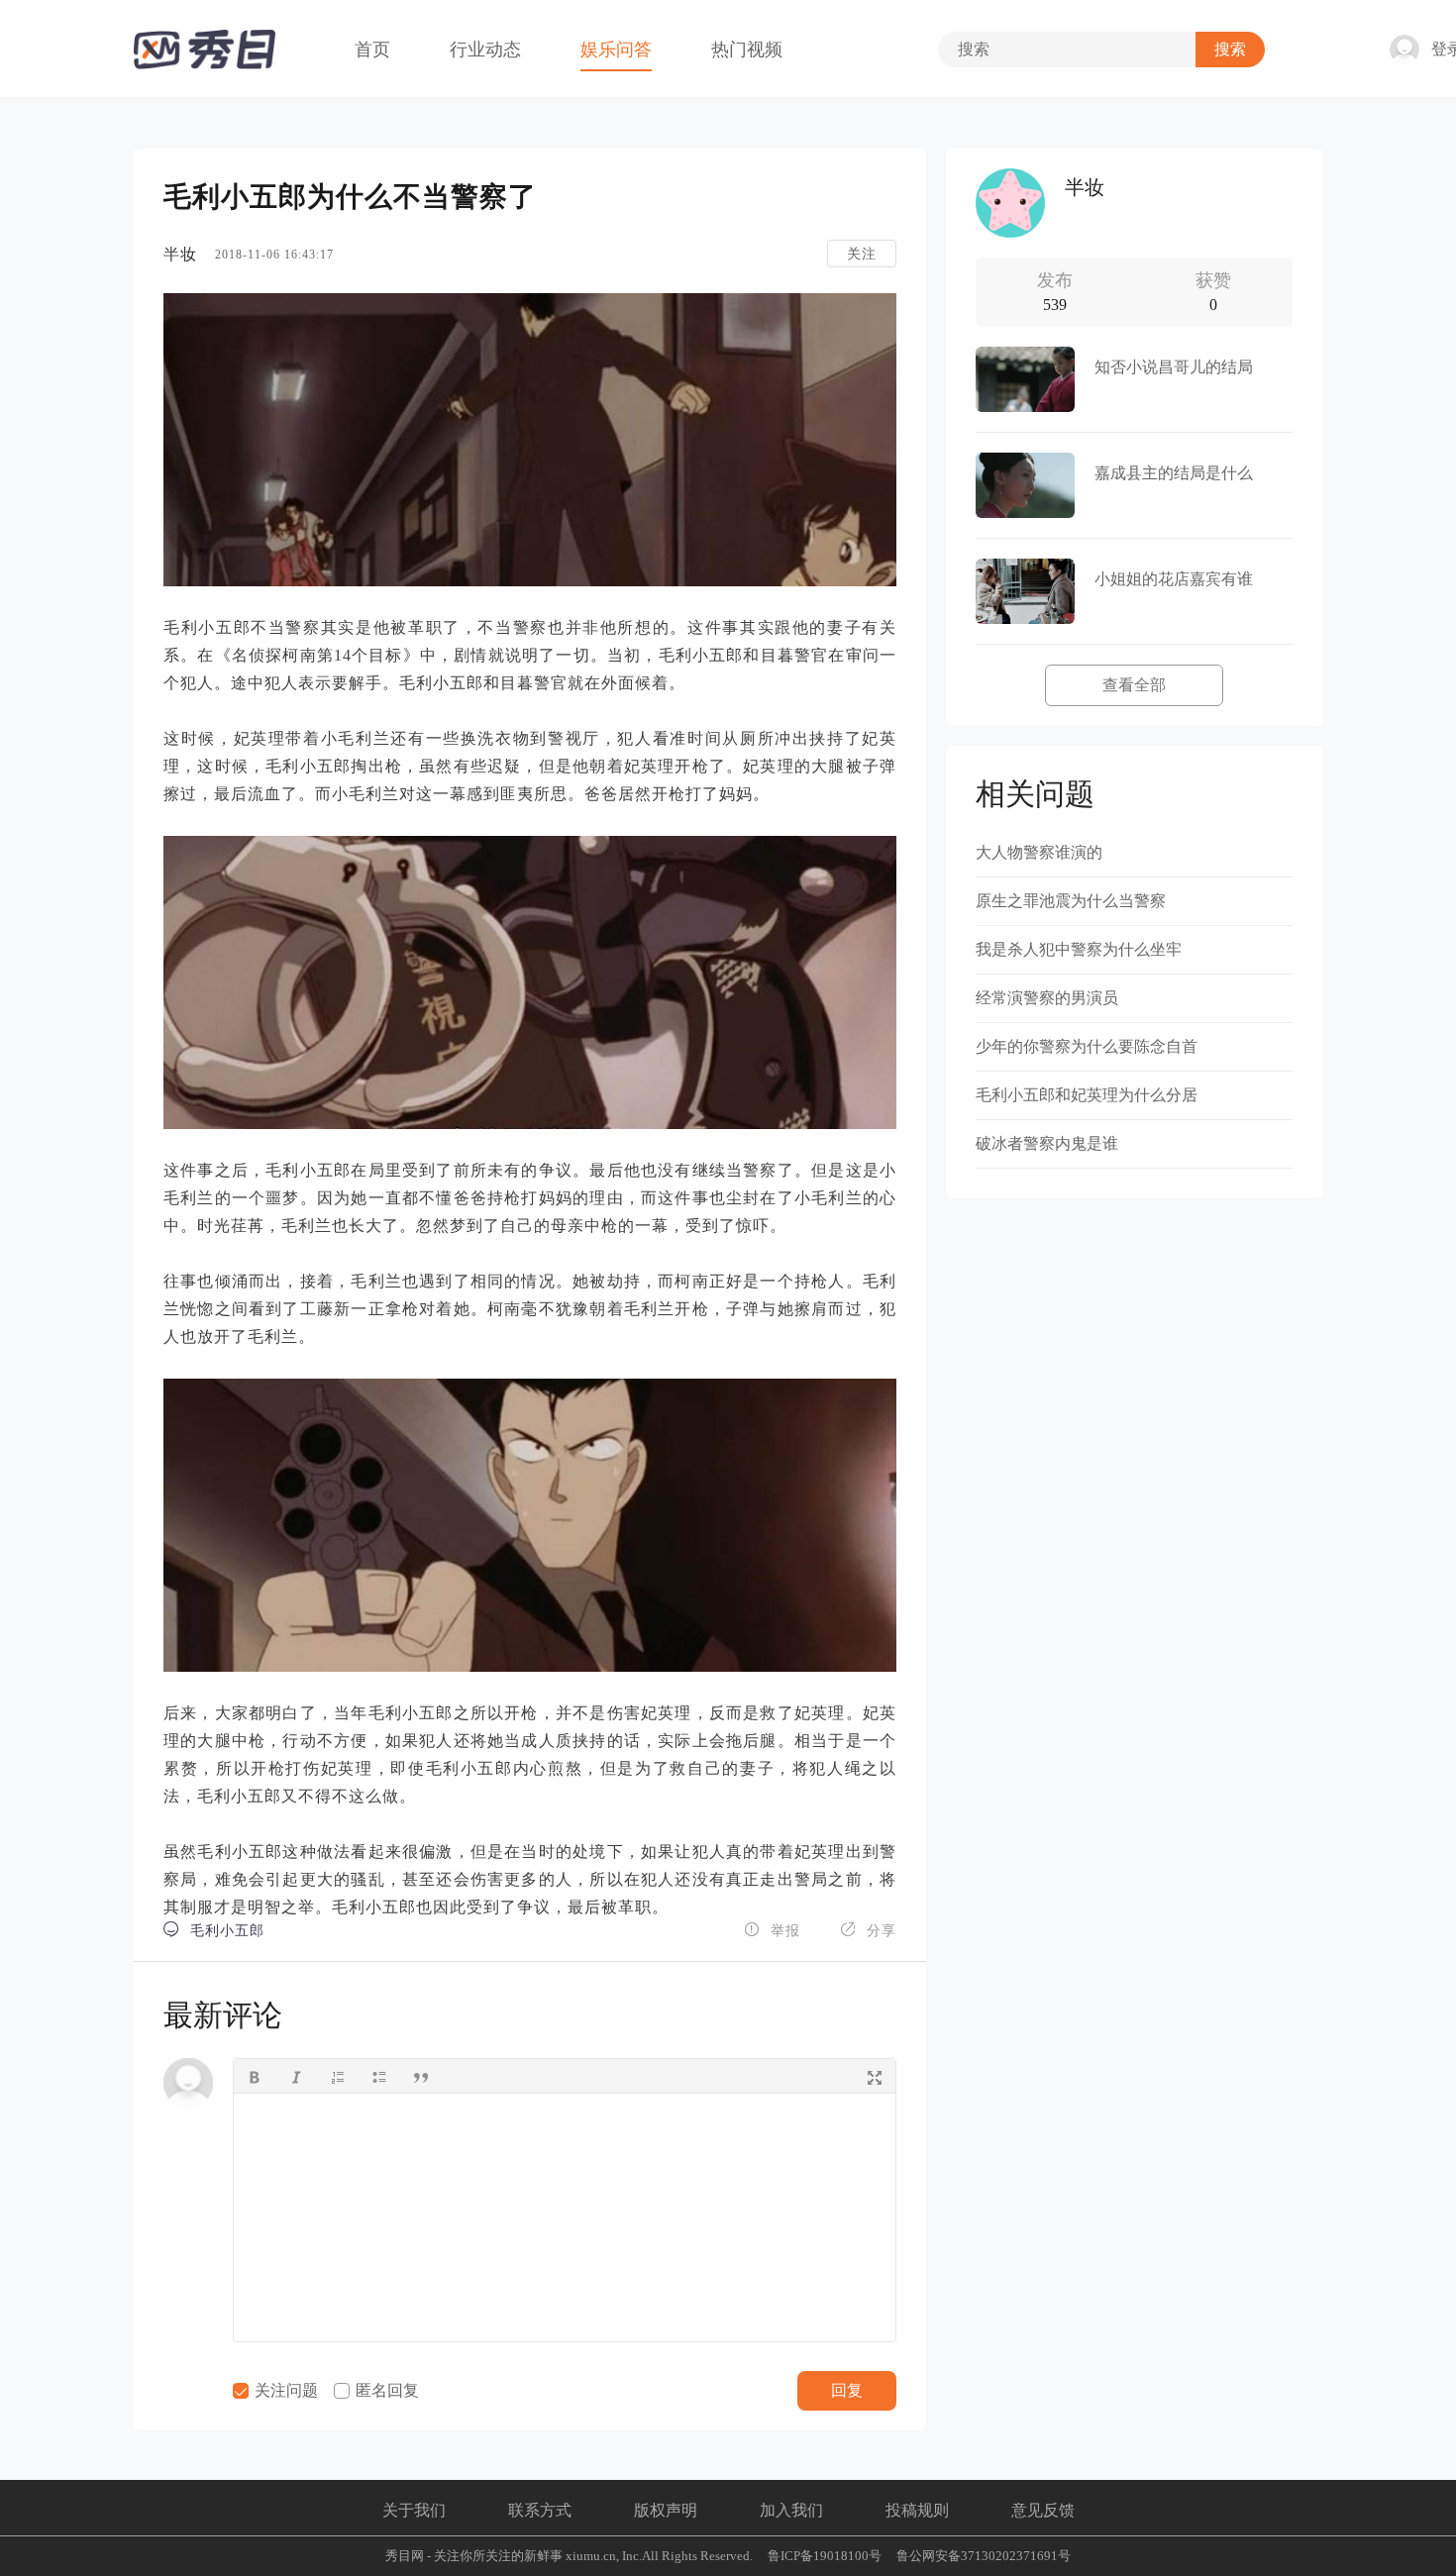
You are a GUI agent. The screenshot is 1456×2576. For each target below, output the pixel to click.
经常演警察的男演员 (1047, 998)
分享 (868, 1930)
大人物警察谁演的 (1039, 852)
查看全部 (1134, 685)
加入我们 (791, 2510)
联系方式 (540, 2510)
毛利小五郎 (214, 1930)
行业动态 (485, 50)
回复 (847, 2390)
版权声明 (666, 2510)
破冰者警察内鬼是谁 (1047, 1143)
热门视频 (747, 50)
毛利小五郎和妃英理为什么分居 (1087, 1095)
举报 (772, 1930)
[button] (255, 2076)
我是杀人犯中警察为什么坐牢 (1079, 949)
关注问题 (284, 2390)
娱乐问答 (616, 50)
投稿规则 (917, 2510)
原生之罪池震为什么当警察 (1071, 901)
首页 (372, 50)
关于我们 (414, 2510)
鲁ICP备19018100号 (825, 2556)
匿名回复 (385, 2390)
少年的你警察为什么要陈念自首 (1087, 1046)
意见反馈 (1043, 2510)
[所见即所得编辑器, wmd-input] (565, 2217)
